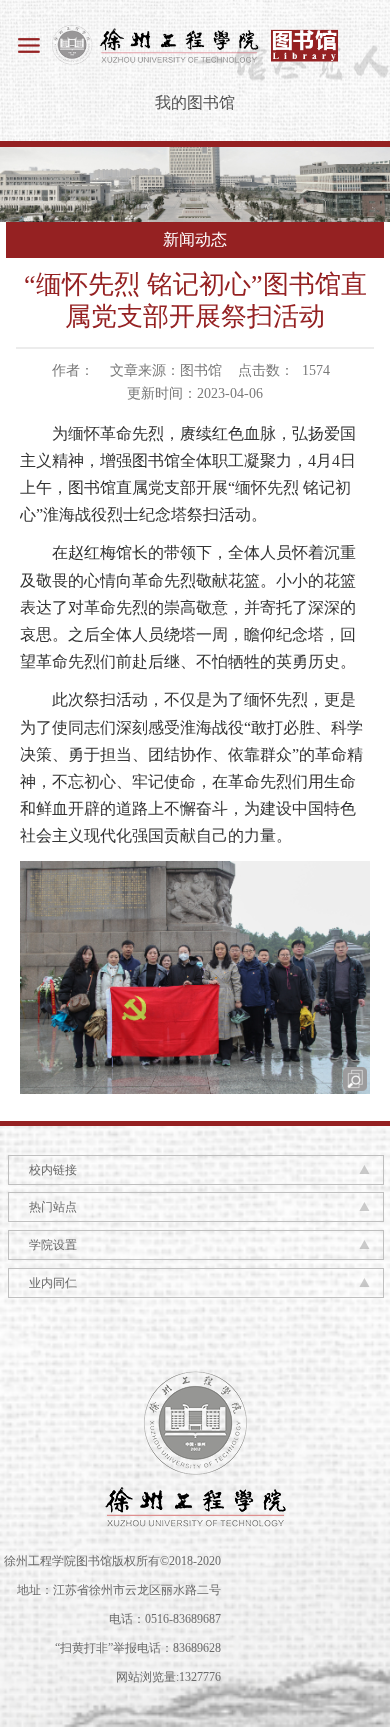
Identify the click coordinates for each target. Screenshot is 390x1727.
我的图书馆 (195, 102)
